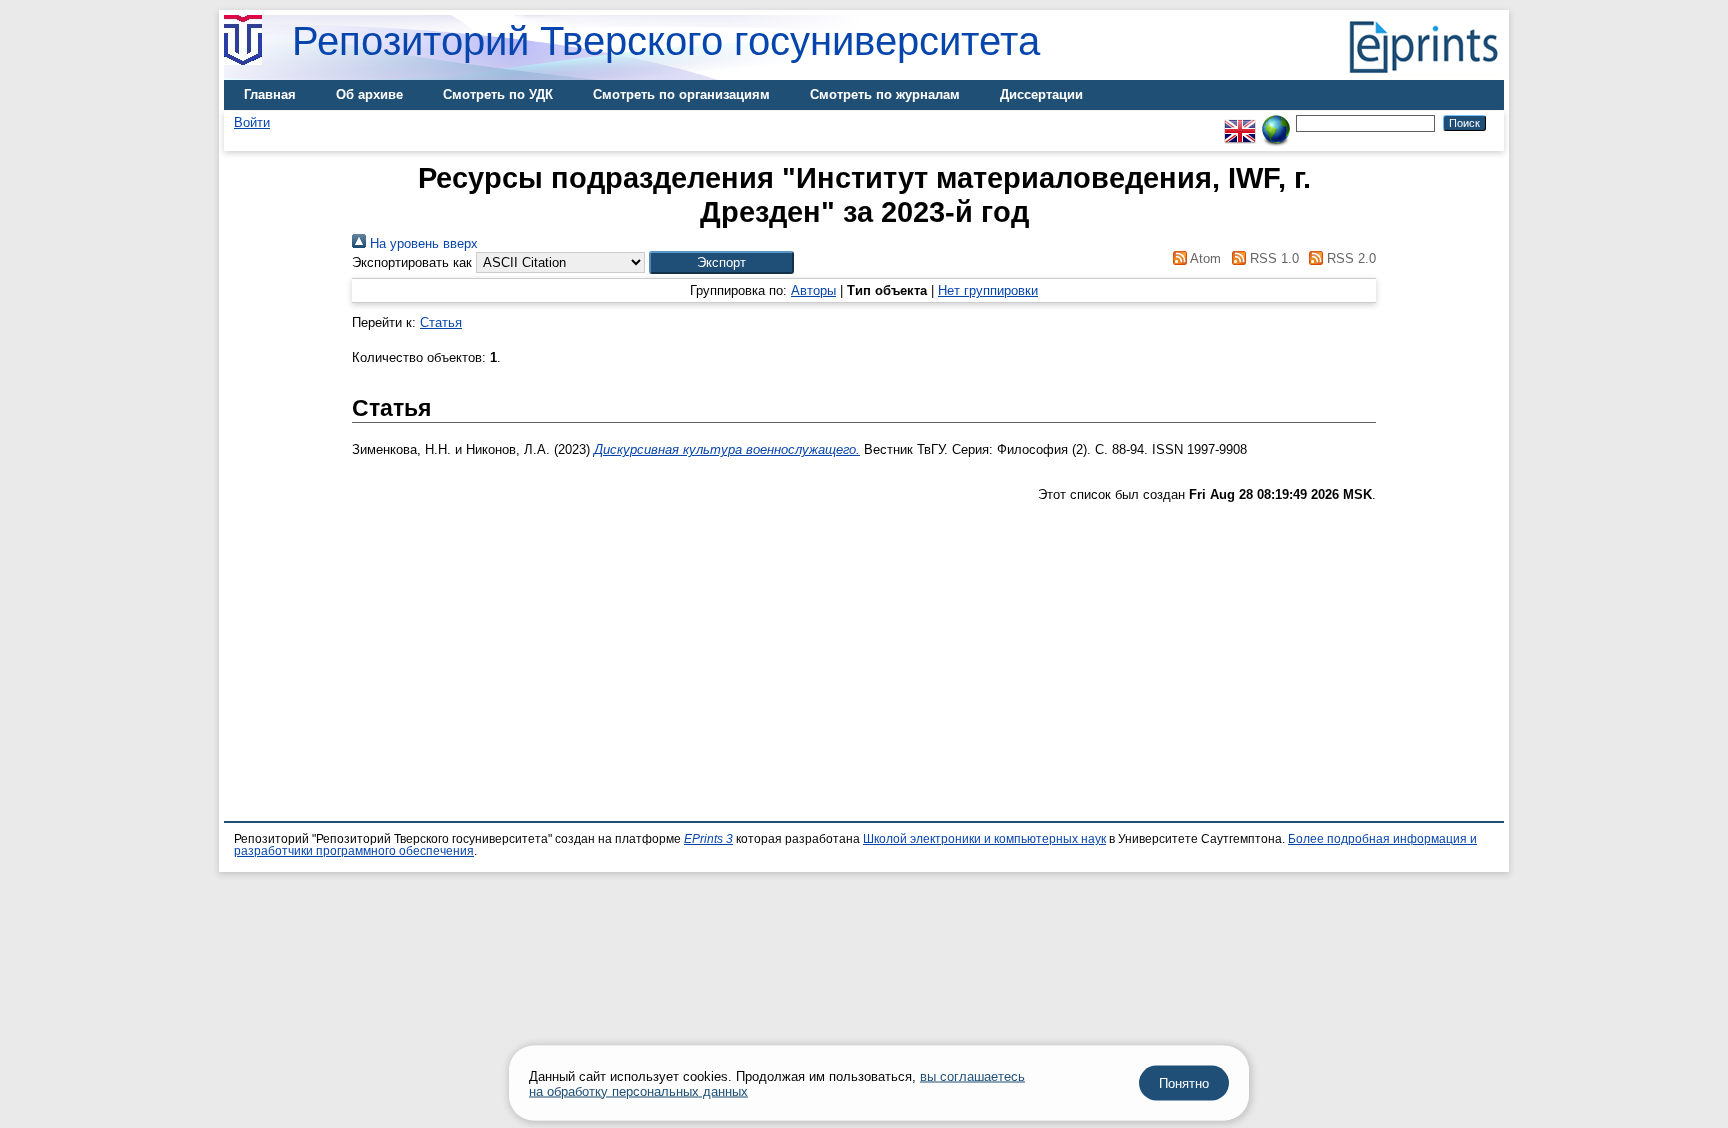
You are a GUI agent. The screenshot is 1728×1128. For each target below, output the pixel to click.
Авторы (813, 290)
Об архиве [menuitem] (369, 94)
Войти (252, 122)
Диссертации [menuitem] (1041, 94)
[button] (721, 262)
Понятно (1184, 1083)
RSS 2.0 (1349, 258)
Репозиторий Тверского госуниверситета (666, 41)
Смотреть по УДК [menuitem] (498, 94)
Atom (1204, 258)
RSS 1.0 (1272, 258)
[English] (1240, 122)
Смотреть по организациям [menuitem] (681, 94)
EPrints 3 (708, 839)
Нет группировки (988, 290)
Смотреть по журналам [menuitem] (885, 94)
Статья (441, 322)
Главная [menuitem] (270, 94)
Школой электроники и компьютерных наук (984, 839)
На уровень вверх (422, 243)
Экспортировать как (412, 262)
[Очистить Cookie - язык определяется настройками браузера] (1276, 122)
